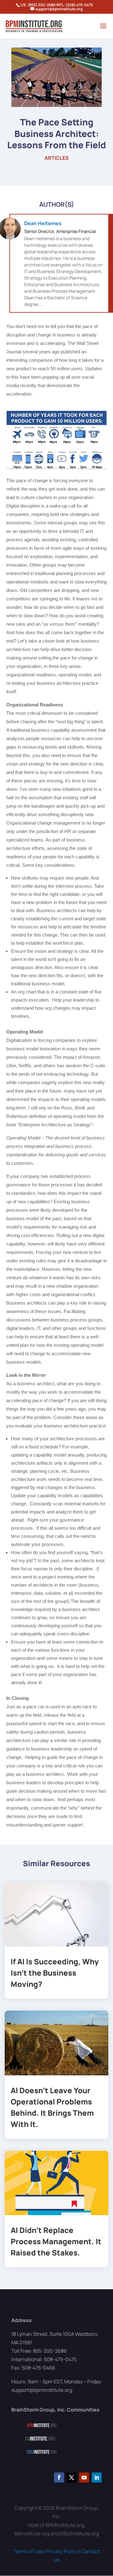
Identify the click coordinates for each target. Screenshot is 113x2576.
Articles (57, 158)
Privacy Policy (62, 2551)
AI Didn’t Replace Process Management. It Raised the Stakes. (56, 2241)
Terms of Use (28, 2551)
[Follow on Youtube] (84, 2478)
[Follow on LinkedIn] (97, 2478)
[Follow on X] (72, 2478)
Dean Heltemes (43, 223)
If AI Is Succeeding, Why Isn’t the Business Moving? (55, 1973)
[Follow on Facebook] (59, 2478)
